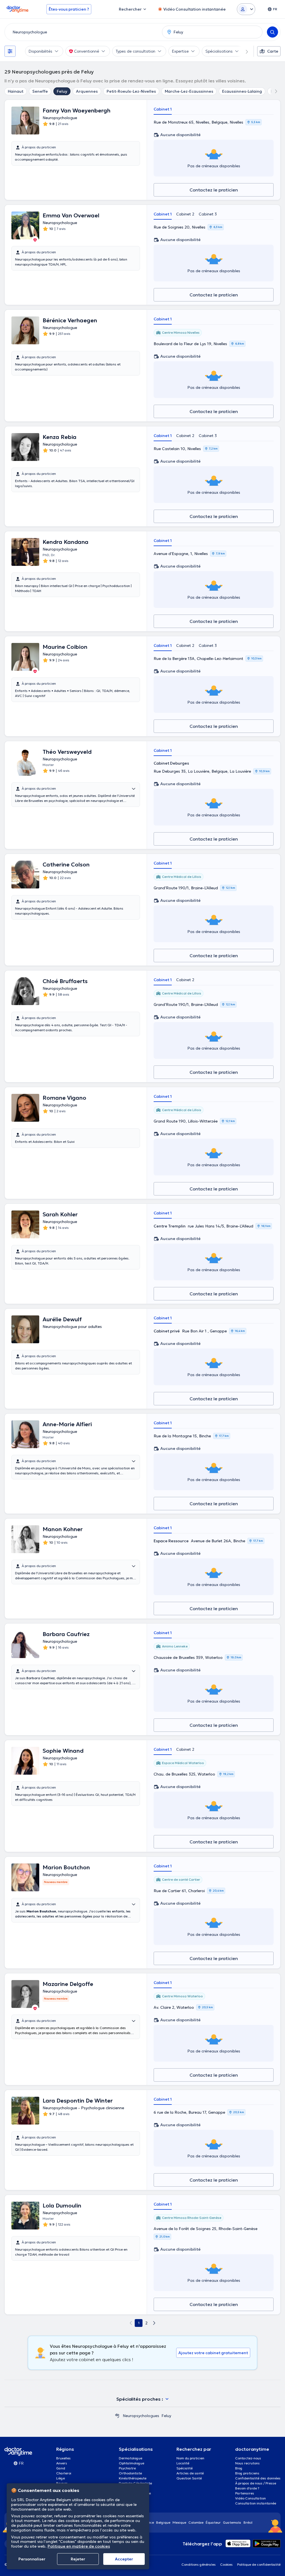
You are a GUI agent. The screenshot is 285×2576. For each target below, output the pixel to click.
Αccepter (124, 2559)
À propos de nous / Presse (256, 2483)
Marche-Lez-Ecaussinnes (189, 91)
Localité (183, 2463)
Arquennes (87, 91)
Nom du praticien (190, 2458)
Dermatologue (131, 2458)
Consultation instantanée (256, 2503)
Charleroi (64, 2473)
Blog (239, 2468)
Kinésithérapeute (133, 2478)
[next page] (154, 2323)
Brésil (248, 2522)
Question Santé (189, 2478)
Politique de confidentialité (259, 2564)
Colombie (196, 2522)
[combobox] (82, 32)
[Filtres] (10, 51)
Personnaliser (32, 2559)
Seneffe (40, 91)
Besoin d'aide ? (247, 2488)
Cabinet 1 (163, 109)
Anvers (62, 2463)
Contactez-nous (248, 2458)
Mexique (179, 2522)
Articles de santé (190, 2473)
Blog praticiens (247, 2473)
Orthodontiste (130, 2473)
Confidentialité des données (258, 2478)
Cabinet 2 (185, 214)
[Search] (272, 32)
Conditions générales (199, 2564)
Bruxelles (63, 2458)
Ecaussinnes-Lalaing (242, 91)
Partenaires (245, 2493)
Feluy (62, 91)
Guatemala (232, 2522)
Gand (61, 2468)
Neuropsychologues (141, 2416)
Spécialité (185, 2468)
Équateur (213, 2522)
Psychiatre (127, 2468)
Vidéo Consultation (250, 2498)
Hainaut (16, 91)
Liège (61, 2478)
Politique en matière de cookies (79, 2546)
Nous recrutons (247, 2463)
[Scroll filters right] (244, 51)
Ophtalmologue (132, 2463)
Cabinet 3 (208, 214)
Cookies (226, 2564)
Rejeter (78, 2559)
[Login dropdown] (246, 9)
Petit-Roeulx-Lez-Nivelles (131, 91)
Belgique (163, 2522)
